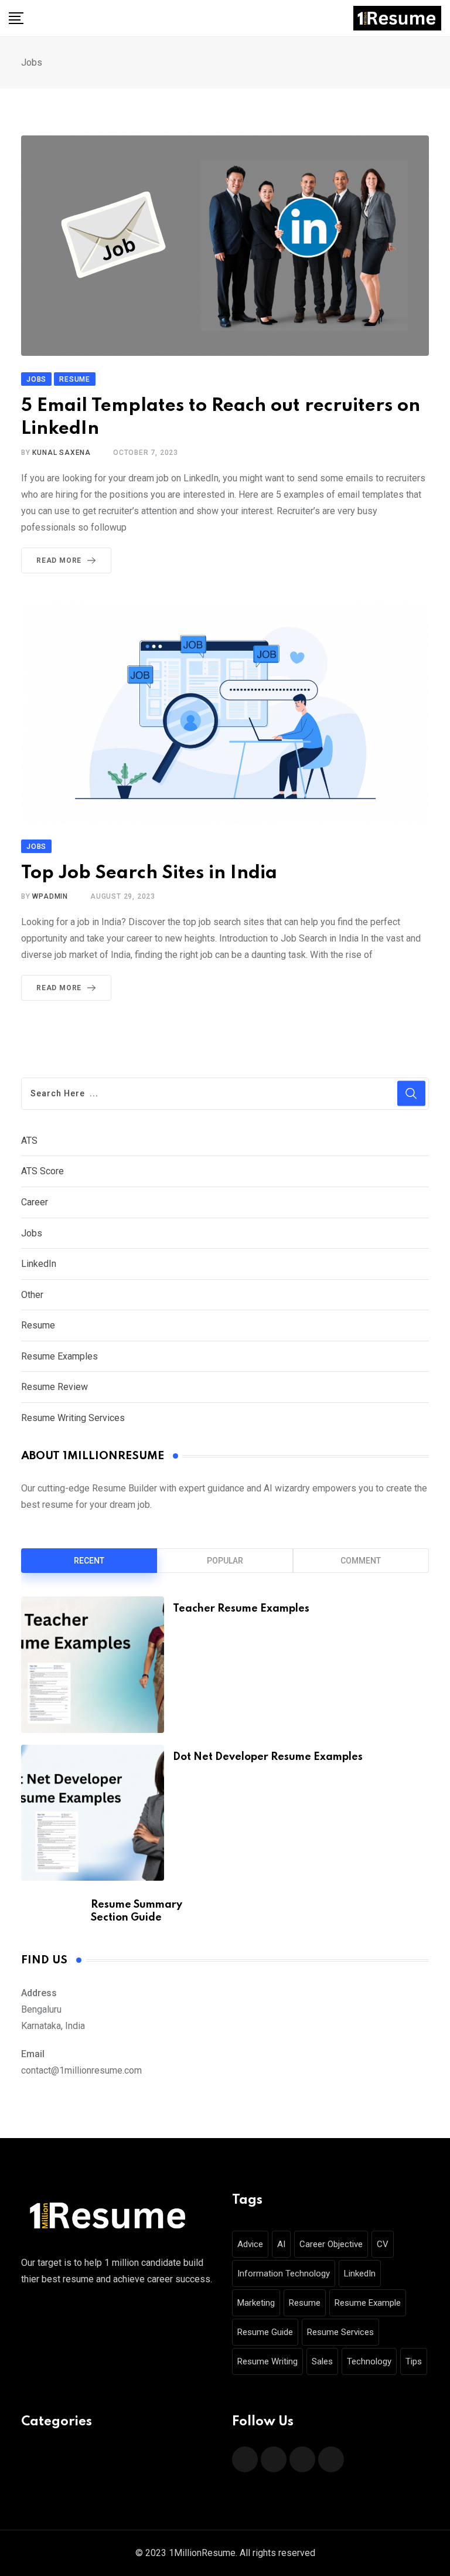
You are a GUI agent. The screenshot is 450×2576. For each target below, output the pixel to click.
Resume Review (54, 1387)
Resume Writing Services (73, 1418)
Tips (414, 2361)
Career (35, 1202)
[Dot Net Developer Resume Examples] (93, 1813)
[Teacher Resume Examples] (93, 1664)
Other (32, 1295)
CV (383, 2244)
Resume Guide (265, 2332)
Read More (59, 560)
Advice (250, 2244)
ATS (29, 1141)
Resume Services (340, 2332)
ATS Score (42, 1171)
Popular (225, 1561)
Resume (38, 1325)
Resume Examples (59, 1356)
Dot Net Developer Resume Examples (268, 1757)
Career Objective (331, 2244)
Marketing (256, 2303)
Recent (89, 1561)
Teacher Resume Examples (241, 1609)
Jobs (32, 1233)
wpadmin (50, 896)
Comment (361, 1561)
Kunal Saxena (62, 453)
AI (281, 2244)
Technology (369, 2361)
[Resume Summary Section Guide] (52, 1909)
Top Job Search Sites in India (149, 873)
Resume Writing (267, 2361)
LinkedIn (39, 1264)
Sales (322, 2361)
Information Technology (284, 2273)
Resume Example (368, 2303)
